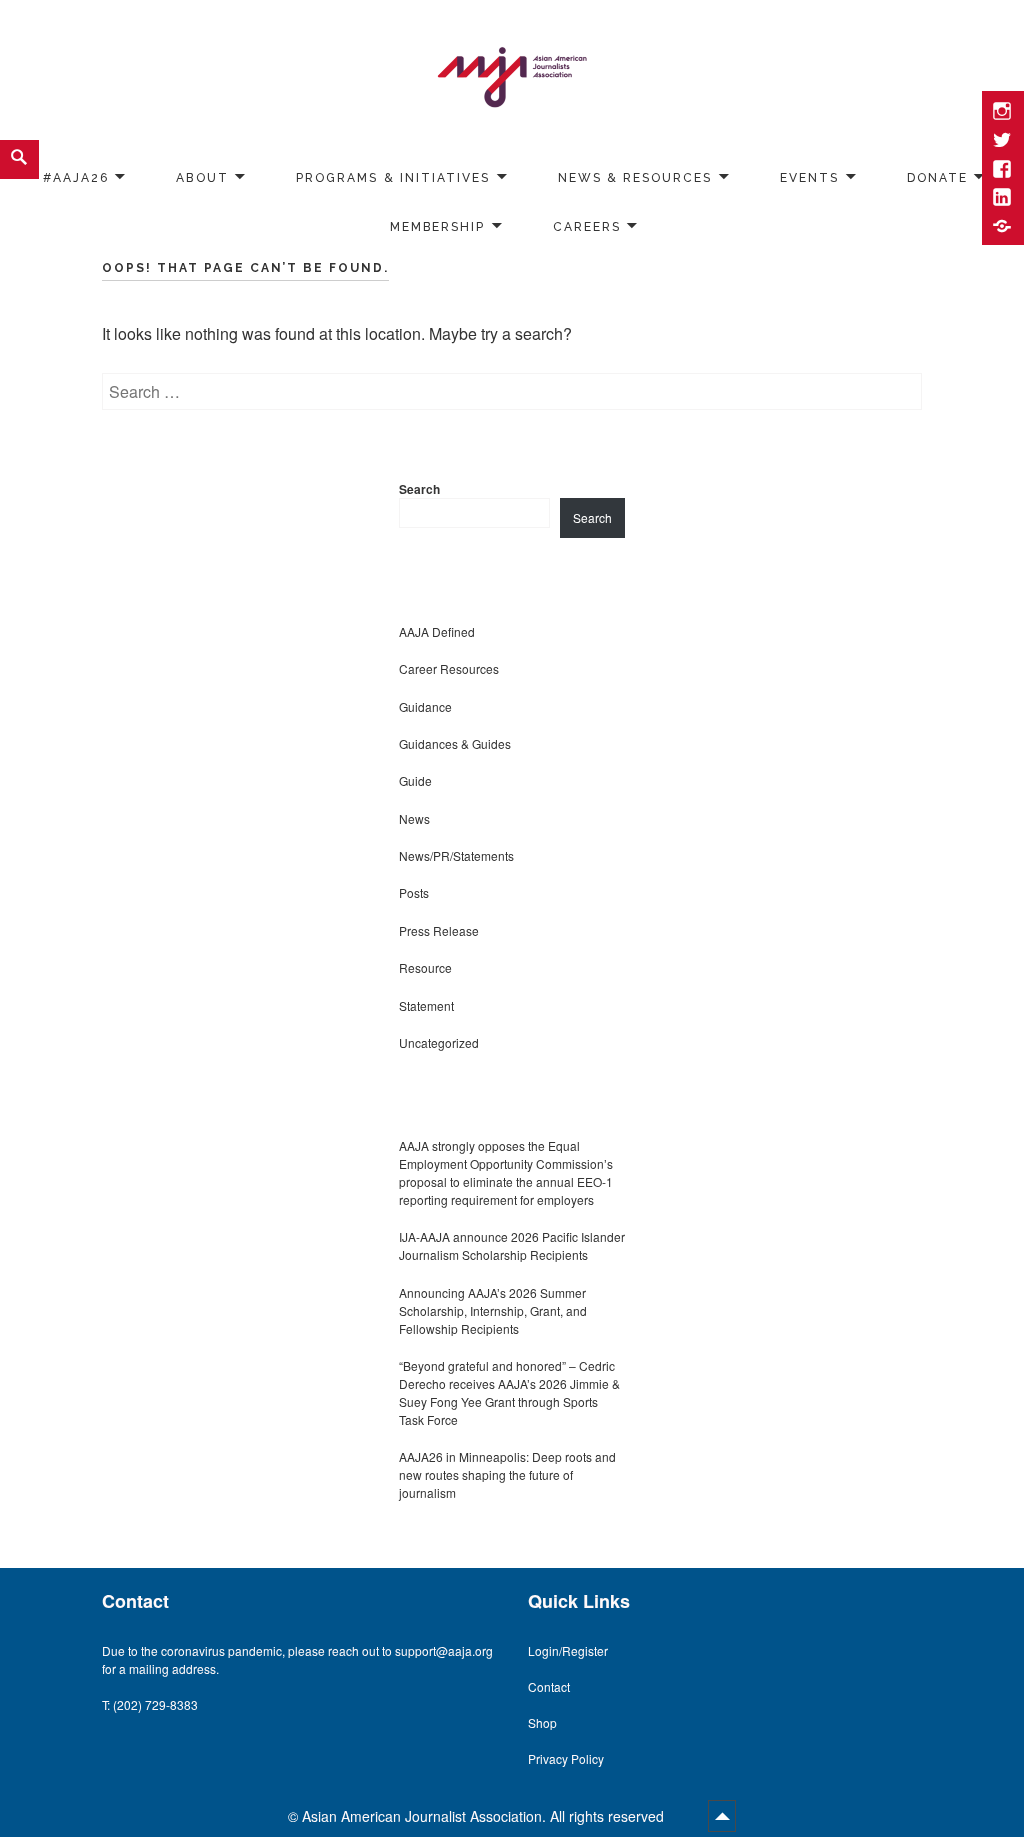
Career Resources (449, 668)
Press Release (439, 930)
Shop (542, 1722)
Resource (425, 967)
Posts (414, 892)
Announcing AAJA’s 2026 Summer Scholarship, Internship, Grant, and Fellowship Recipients (493, 1310)
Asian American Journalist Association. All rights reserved (485, 1816)
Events (809, 177)
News (414, 818)
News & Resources (635, 177)
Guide (415, 780)
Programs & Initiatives (393, 177)
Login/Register (568, 1650)
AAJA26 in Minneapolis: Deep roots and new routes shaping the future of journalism (507, 1474)
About (202, 177)
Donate (937, 177)
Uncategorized (439, 1042)
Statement (426, 1005)
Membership (437, 226)
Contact (549, 1686)
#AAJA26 (76, 177)
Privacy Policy (566, 1758)
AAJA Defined (437, 631)
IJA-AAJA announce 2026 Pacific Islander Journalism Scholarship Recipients (512, 1245)
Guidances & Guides (455, 743)
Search (419, 489)
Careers (587, 226)
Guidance (425, 706)
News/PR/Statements (456, 855)
